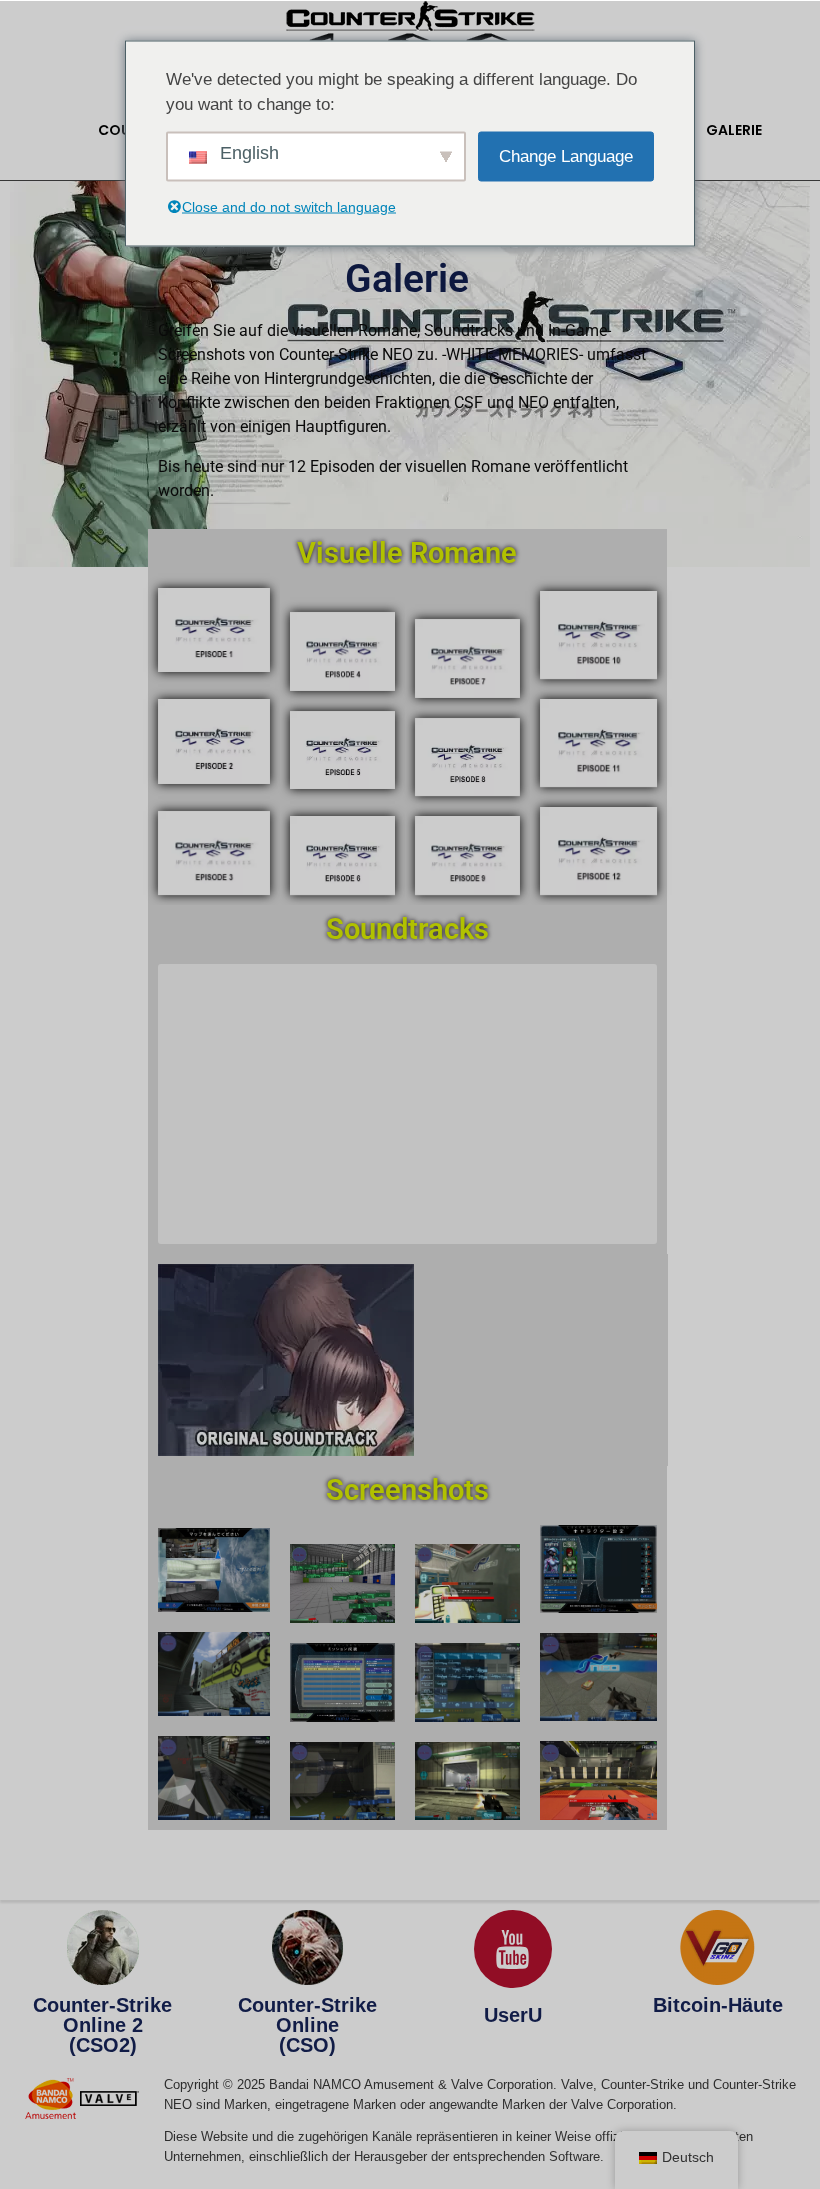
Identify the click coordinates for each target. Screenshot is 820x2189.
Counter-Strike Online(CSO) (307, 2025)
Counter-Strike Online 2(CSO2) (102, 2025)
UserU (513, 2015)
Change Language (566, 155)
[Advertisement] (412, 1107)
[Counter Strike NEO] (410, 29)
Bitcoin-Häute (718, 2005)
